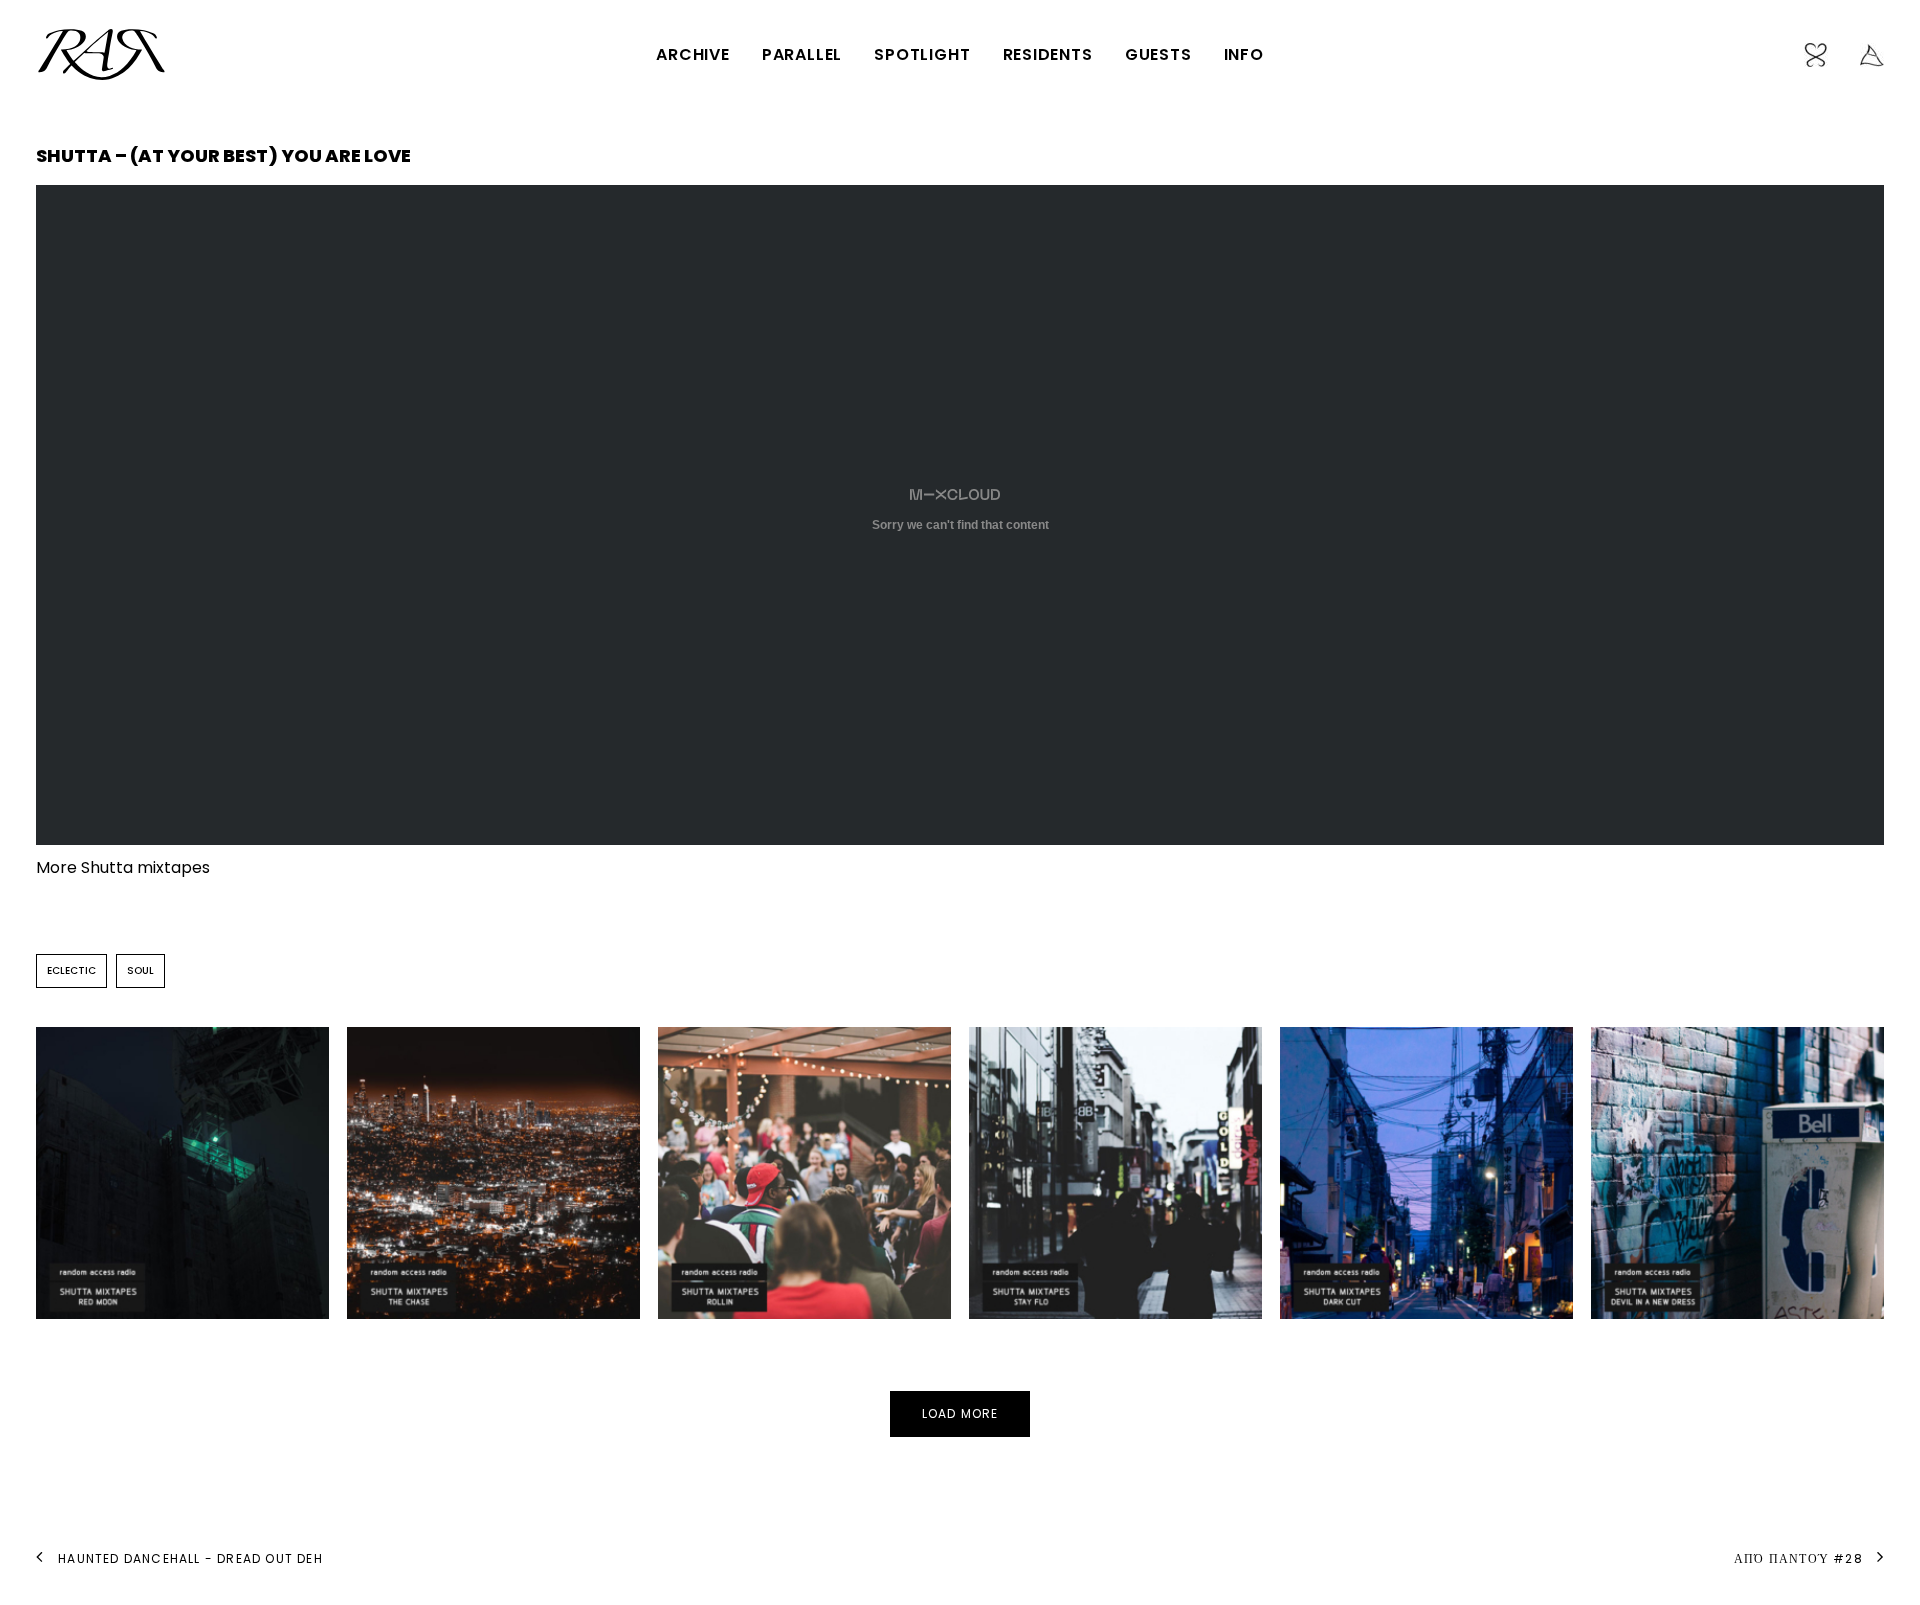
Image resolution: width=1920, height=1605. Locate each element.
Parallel (802, 54)
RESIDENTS (1048, 54)
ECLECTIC (71, 970)
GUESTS (1158, 54)
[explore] (1865, 54)
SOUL (140, 970)
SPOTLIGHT (922, 54)
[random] (1823, 54)
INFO (1244, 54)
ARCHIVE (693, 54)
